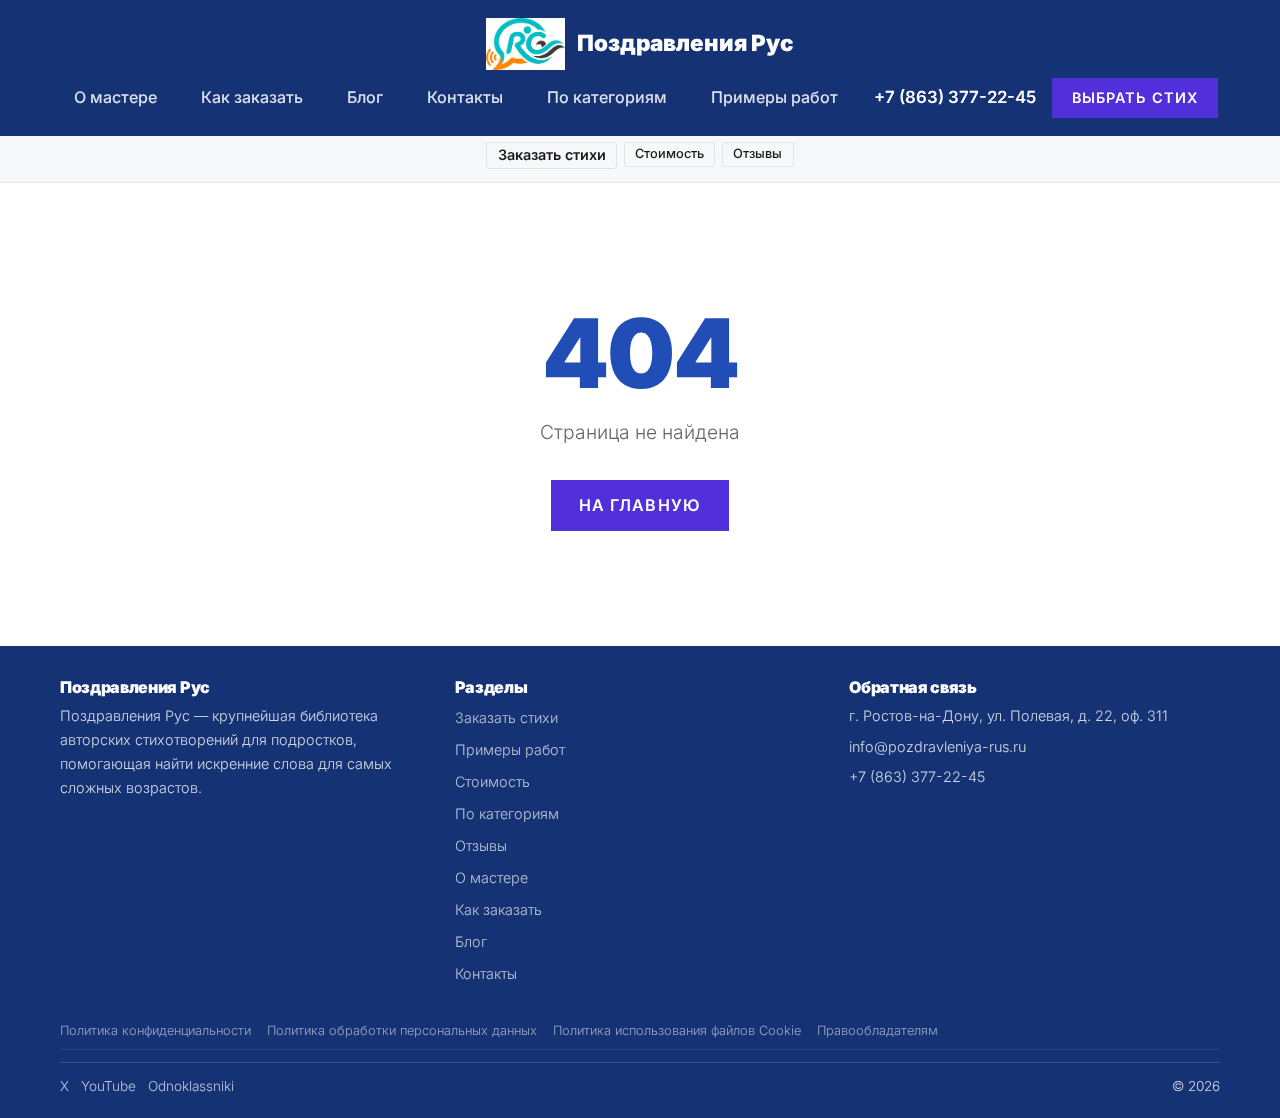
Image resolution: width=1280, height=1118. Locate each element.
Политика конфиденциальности (155, 1030)
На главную (640, 505)
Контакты (465, 97)
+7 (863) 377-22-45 (955, 97)
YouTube (108, 1086)
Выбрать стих (1135, 97)
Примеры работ (774, 97)
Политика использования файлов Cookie (677, 1030)
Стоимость (669, 153)
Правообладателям (877, 1030)
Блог (365, 97)
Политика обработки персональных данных (402, 1030)
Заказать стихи (552, 154)
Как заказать (252, 97)
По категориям (607, 97)
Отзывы (757, 153)
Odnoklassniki (191, 1086)
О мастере (115, 97)
